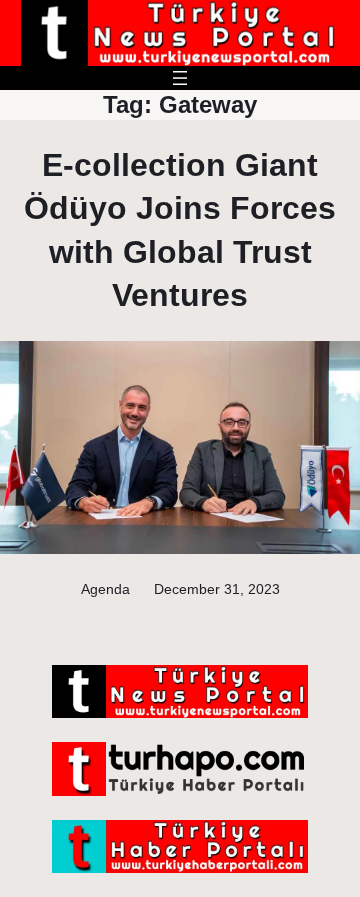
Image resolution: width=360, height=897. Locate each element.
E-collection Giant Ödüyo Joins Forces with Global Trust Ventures (180, 230)
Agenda (105, 589)
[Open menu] (180, 78)
